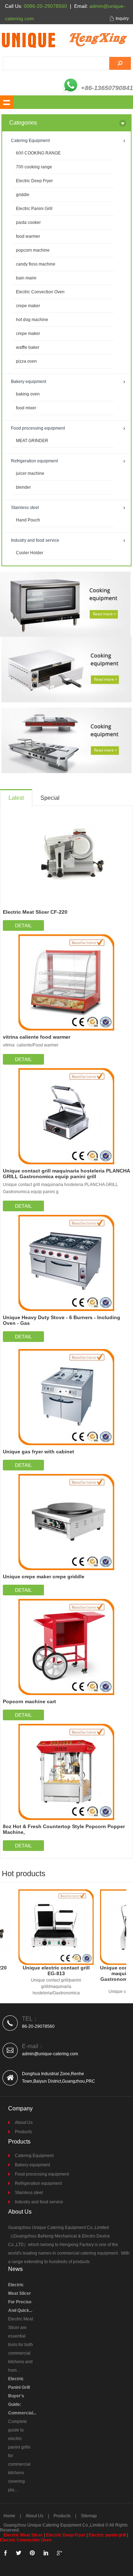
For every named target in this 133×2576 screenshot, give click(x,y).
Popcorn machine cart (29, 1701)
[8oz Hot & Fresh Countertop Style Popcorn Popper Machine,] (66, 1772)
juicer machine (30, 473)
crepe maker (28, 306)
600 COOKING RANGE (38, 153)
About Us (24, 2123)
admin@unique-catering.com (50, 2054)
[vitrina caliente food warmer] (66, 982)
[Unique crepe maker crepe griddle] (66, 1522)
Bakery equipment (32, 2165)
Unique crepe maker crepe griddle (44, 1576)
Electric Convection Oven (40, 292)
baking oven (28, 394)
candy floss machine (36, 264)
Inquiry (122, 19)
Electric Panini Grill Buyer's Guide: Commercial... (22, 2396)
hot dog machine (32, 320)
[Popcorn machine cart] (66, 1647)
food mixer (26, 408)
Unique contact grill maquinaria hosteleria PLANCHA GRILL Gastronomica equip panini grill (66, 1174)
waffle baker (28, 347)
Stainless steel (29, 2193)
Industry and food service (39, 2202)
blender (23, 487)
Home (9, 2516)
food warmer (28, 236)
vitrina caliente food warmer (37, 1037)
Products (23, 2132)
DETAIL (23, 925)
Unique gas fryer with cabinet (38, 1452)
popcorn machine (33, 250)
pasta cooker (28, 222)
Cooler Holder (30, 553)
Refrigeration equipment (38, 2183)
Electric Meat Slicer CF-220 (35, 912)
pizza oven (26, 361)
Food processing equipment (42, 2174)
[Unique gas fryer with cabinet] (66, 1397)
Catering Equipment (34, 2156)
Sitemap (89, 2516)
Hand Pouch (28, 520)
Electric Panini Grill (34, 209)
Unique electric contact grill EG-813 (51, 1971)
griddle (23, 195)
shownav (7, 102)
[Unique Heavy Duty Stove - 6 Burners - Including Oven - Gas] (66, 1263)
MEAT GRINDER (32, 441)
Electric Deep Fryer (34, 181)
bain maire (26, 278)
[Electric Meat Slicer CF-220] (66, 857)
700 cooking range (34, 167)
